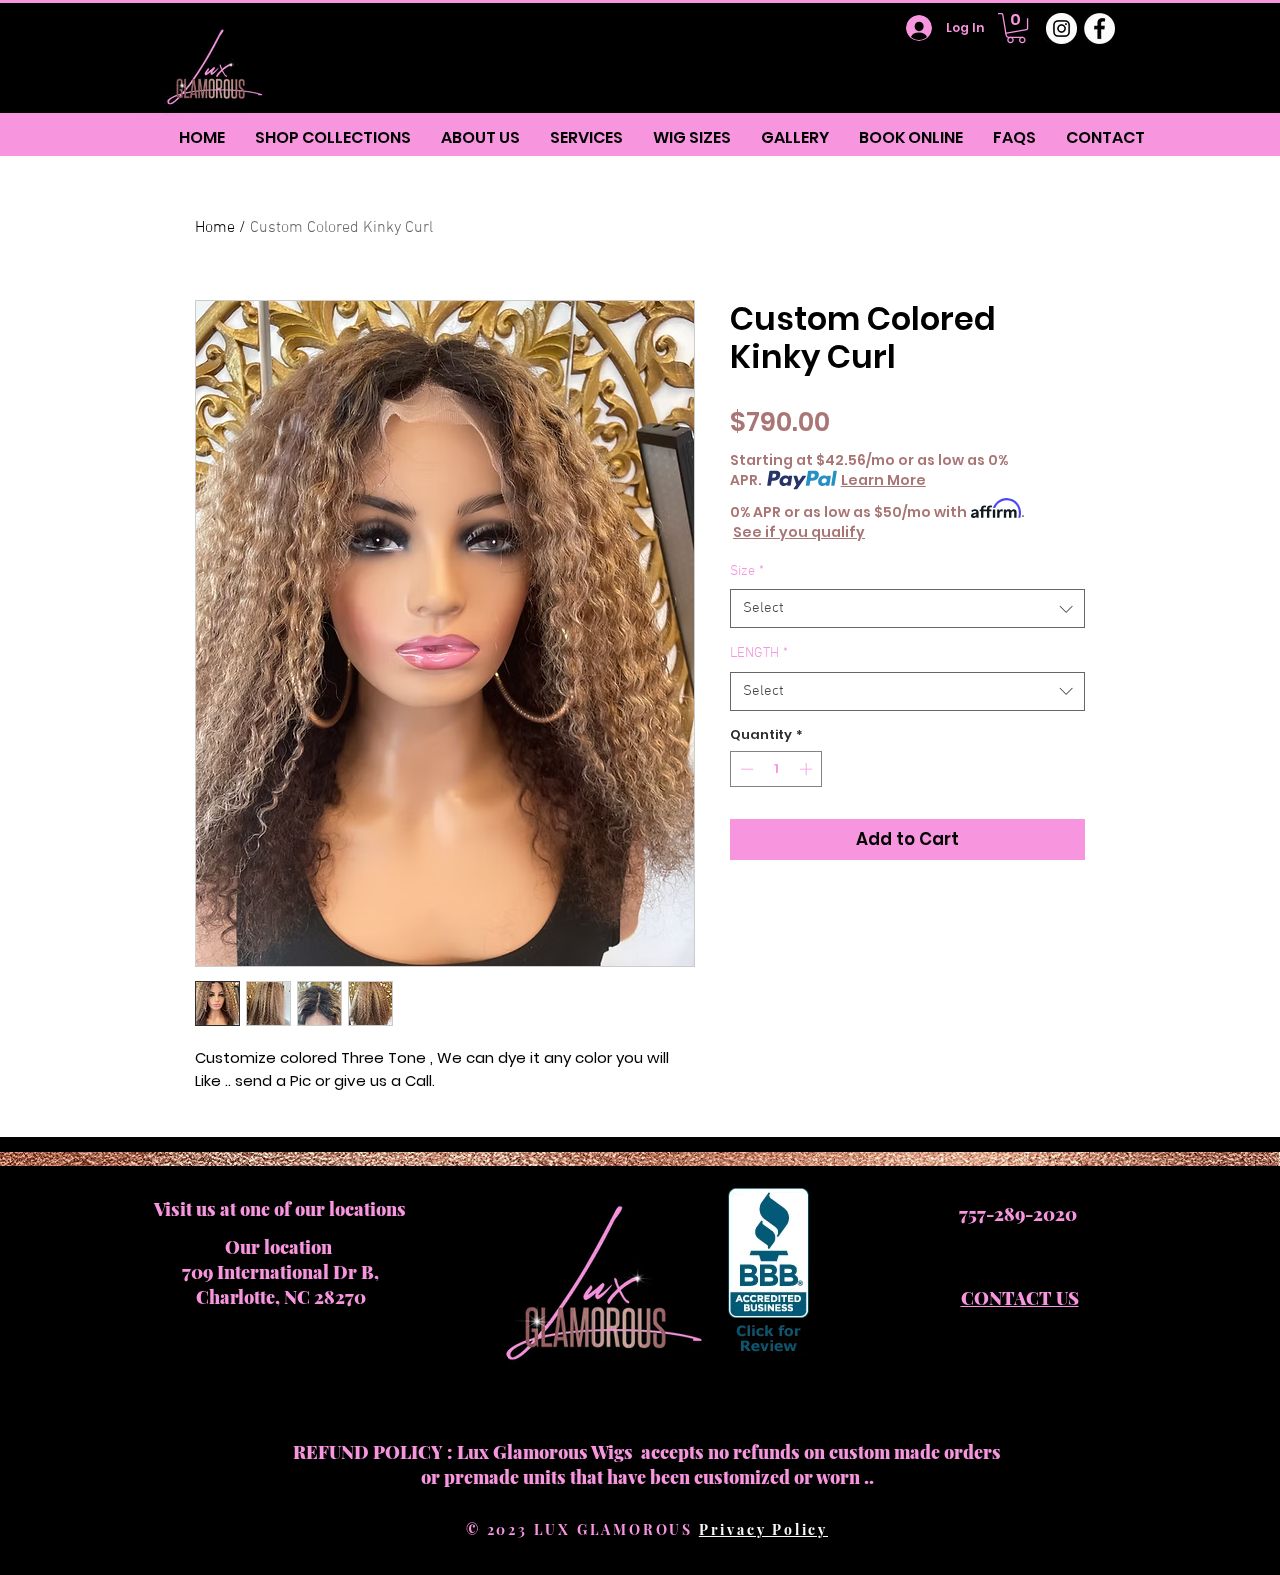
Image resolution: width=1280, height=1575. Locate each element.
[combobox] (907, 608)
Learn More (883, 480)
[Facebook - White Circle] (1099, 28)
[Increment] (808, 769)
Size (747, 571)
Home (215, 228)
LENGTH (759, 653)
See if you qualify (799, 532)
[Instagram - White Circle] (1061, 28)
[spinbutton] (776, 769)
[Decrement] (745, 769)
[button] (1016, 28)
